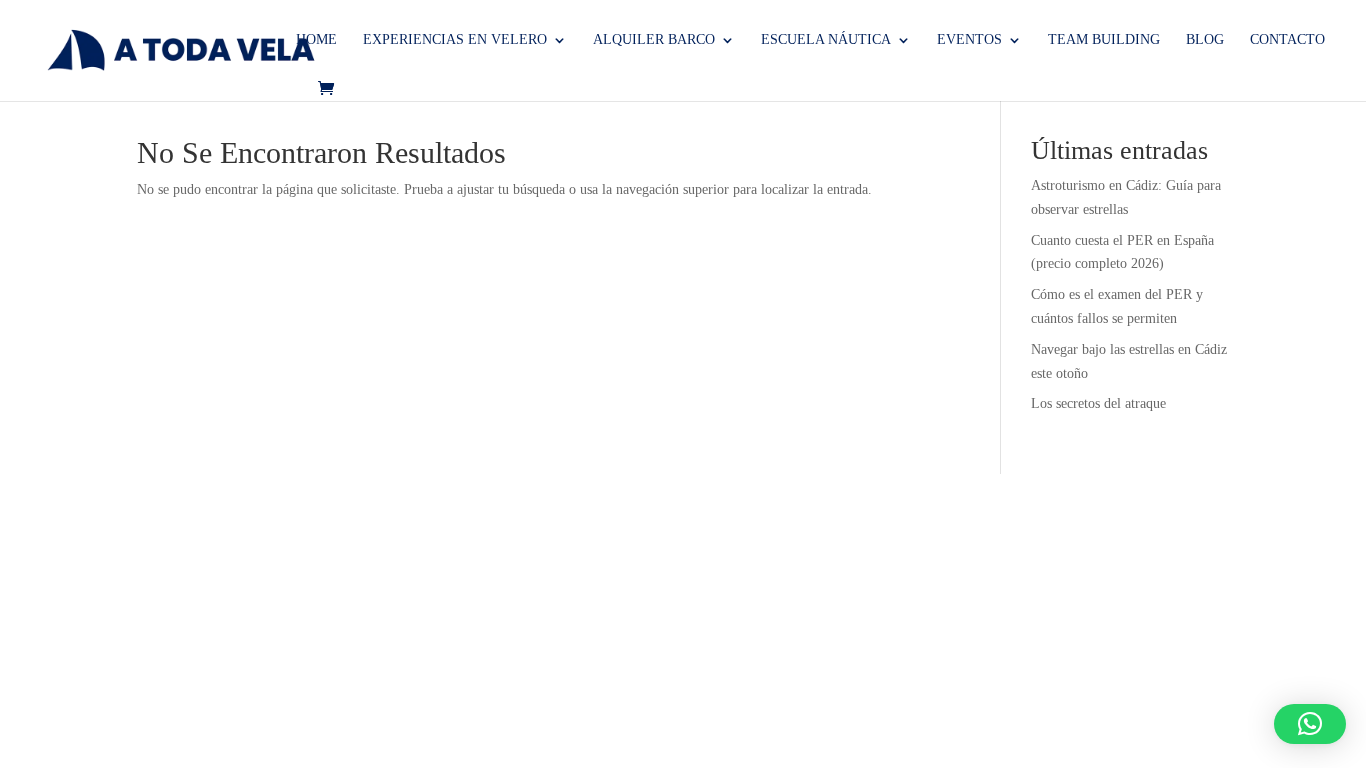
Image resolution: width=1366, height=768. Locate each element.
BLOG (1205, 40)
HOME (316, 40)
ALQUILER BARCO (654, 40)
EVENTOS (969, 40)
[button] (1310, 724)
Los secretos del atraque (1098, 403)
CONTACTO (1287, 40)
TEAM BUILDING (1104, 40)
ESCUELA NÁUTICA (826, 40)
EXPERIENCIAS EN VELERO (455, 40)
